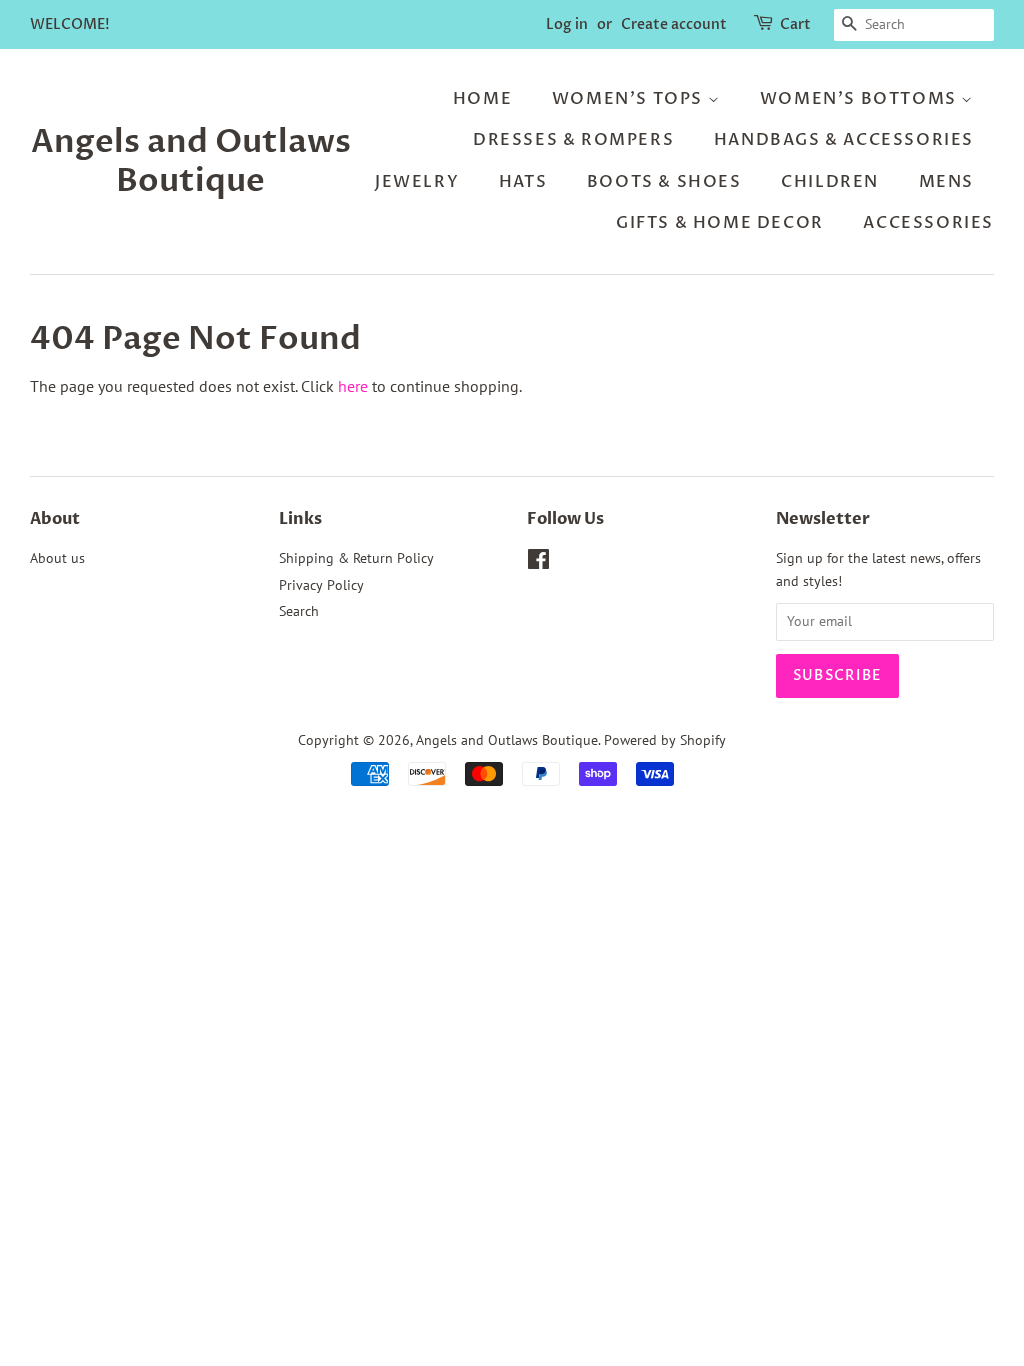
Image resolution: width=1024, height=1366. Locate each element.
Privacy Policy (321, 585)
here (353, 386)
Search (299, 611)
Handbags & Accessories (844, 140)
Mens (946, 182)
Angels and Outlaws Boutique (191, 161)
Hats (523, 182)
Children (830, 182)
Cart (795, 24)
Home (482, 99)
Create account (674, 24)
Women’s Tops (630, 99)
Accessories (928, 223)
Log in (567, 24)
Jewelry (417, 182)
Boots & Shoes (664, 182)
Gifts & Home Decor (720, 223)
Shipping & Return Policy (356, 558)
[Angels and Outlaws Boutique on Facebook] (538, 563)
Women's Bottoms (861, 99)
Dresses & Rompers (573, 140)
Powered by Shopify (665, 740)
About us (57, 558)
